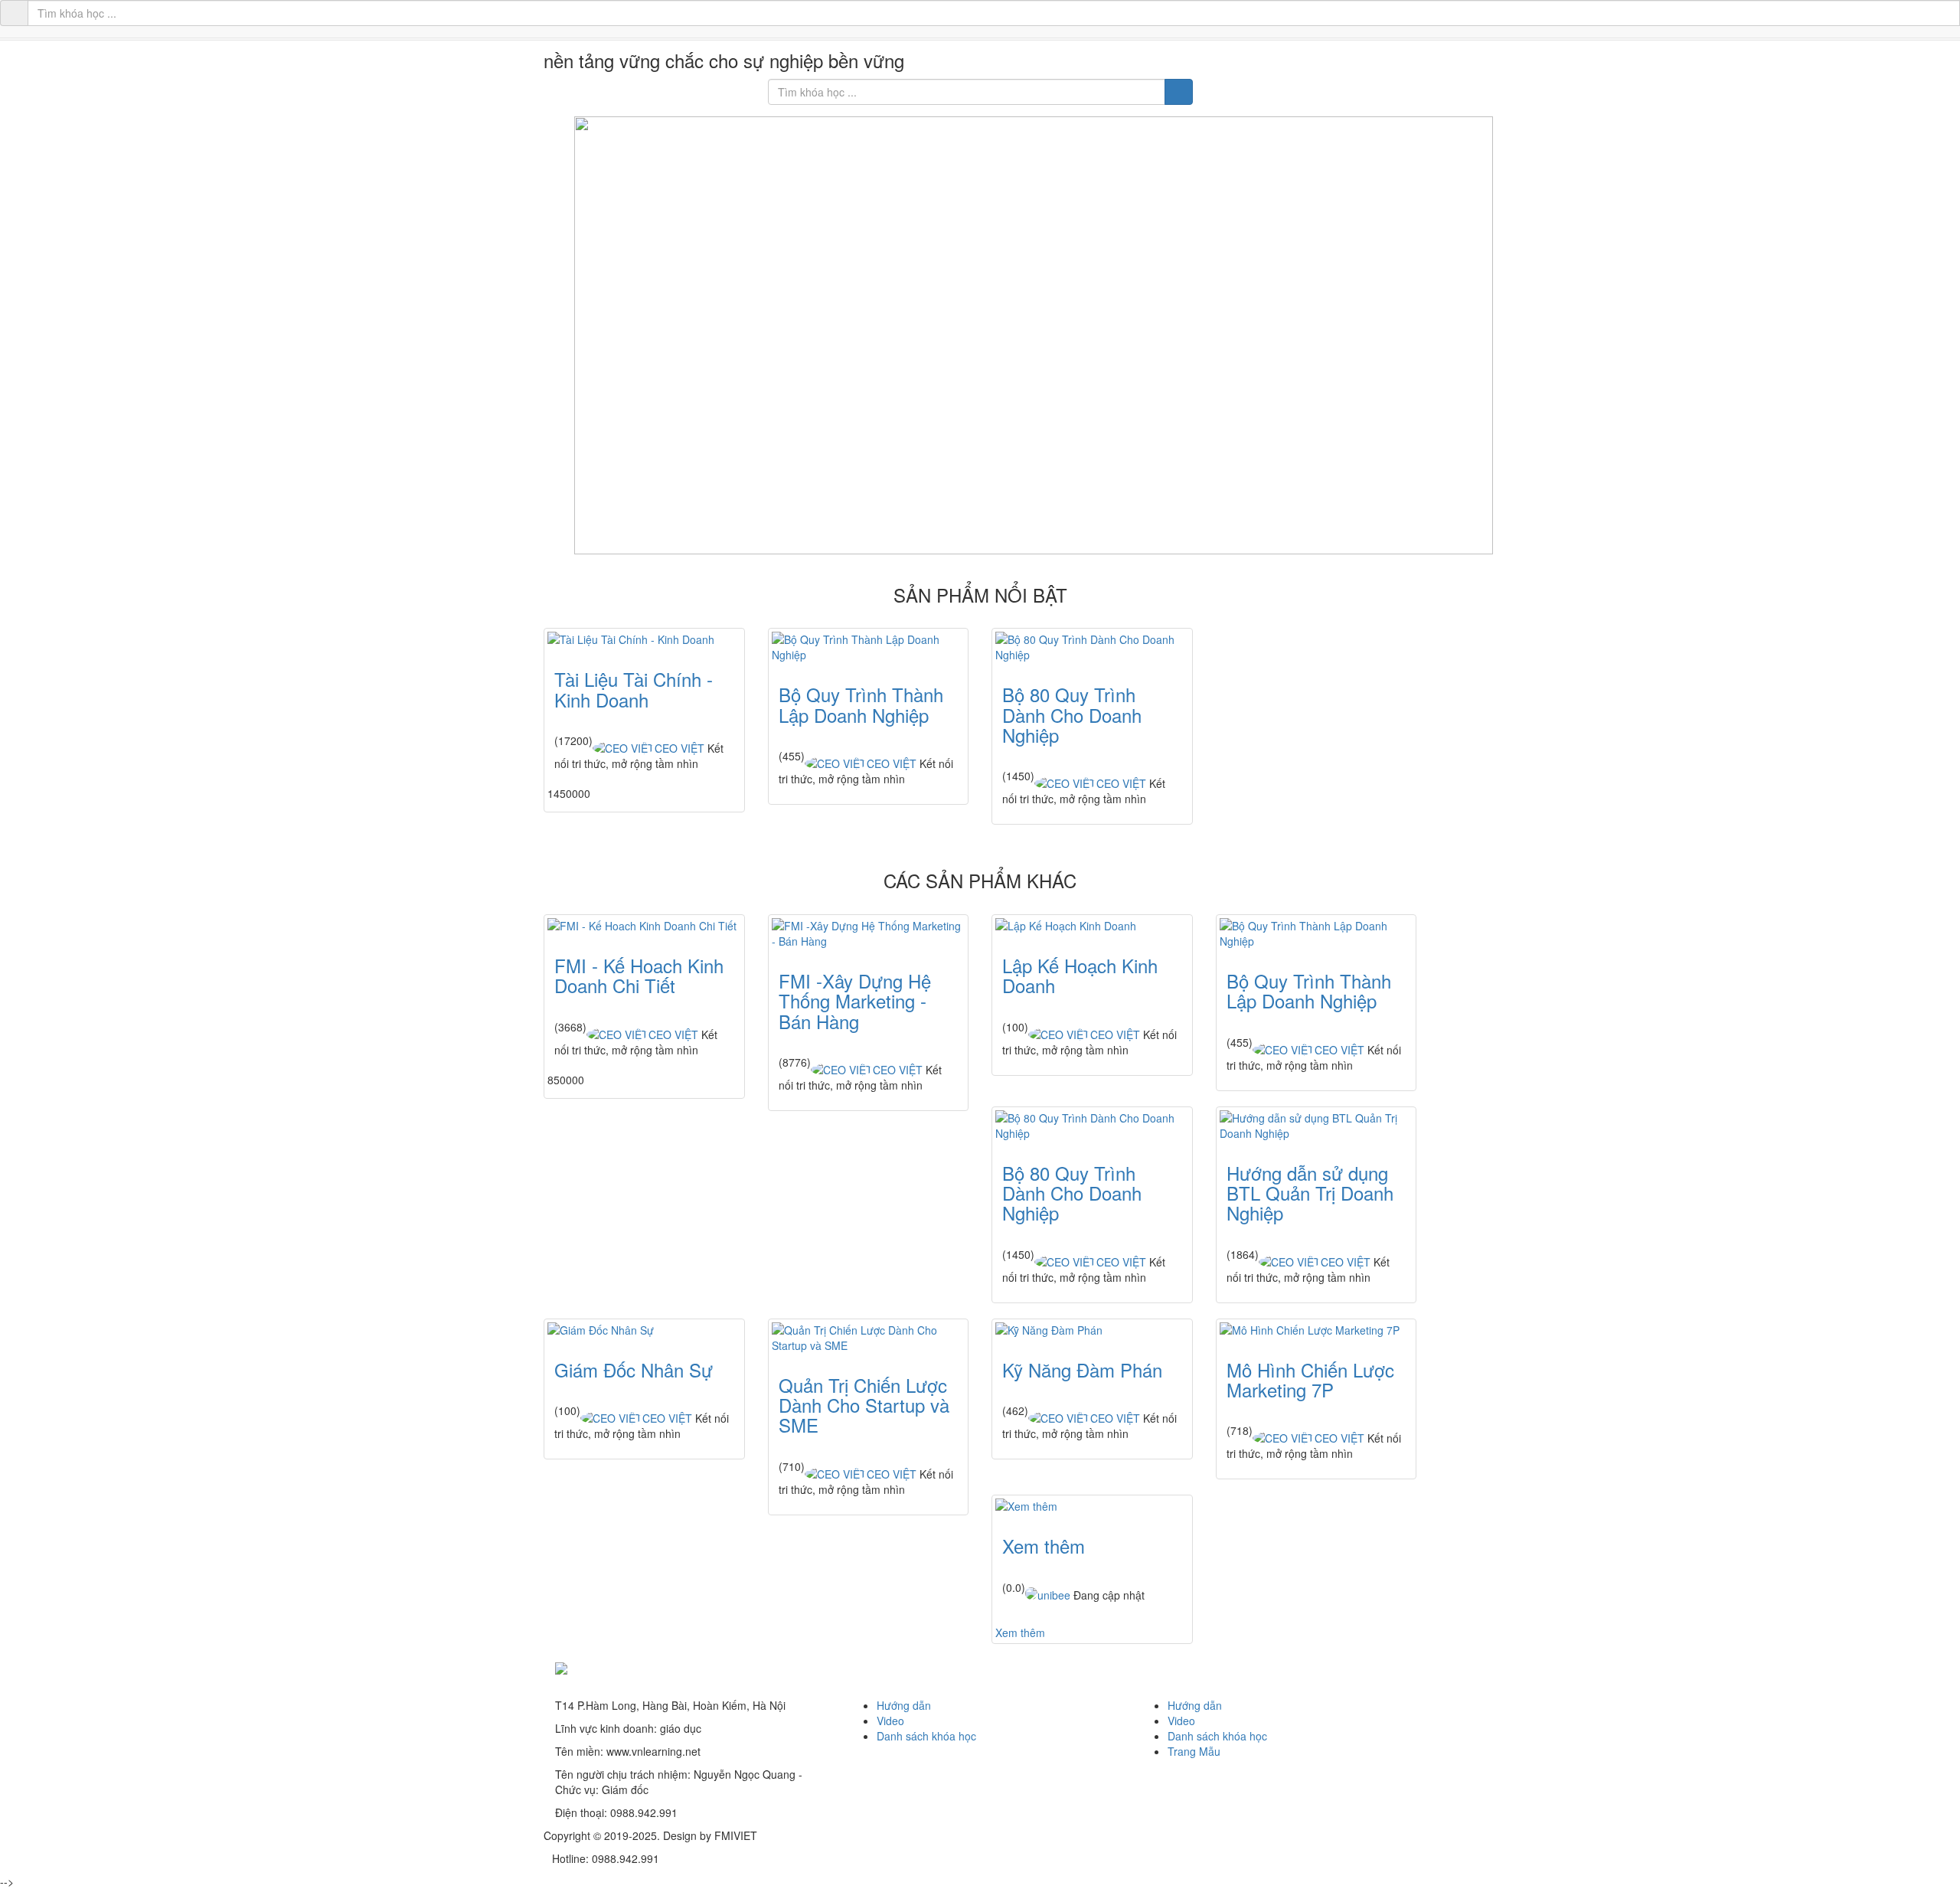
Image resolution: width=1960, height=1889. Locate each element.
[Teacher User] (1031, 1593)
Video (890, 1721)
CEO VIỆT (679, 748)
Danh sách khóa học (926, 1736)
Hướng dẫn (904, 1705)
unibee (1054, 1595)
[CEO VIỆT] (624, 748)
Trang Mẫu (1194, 1751)
